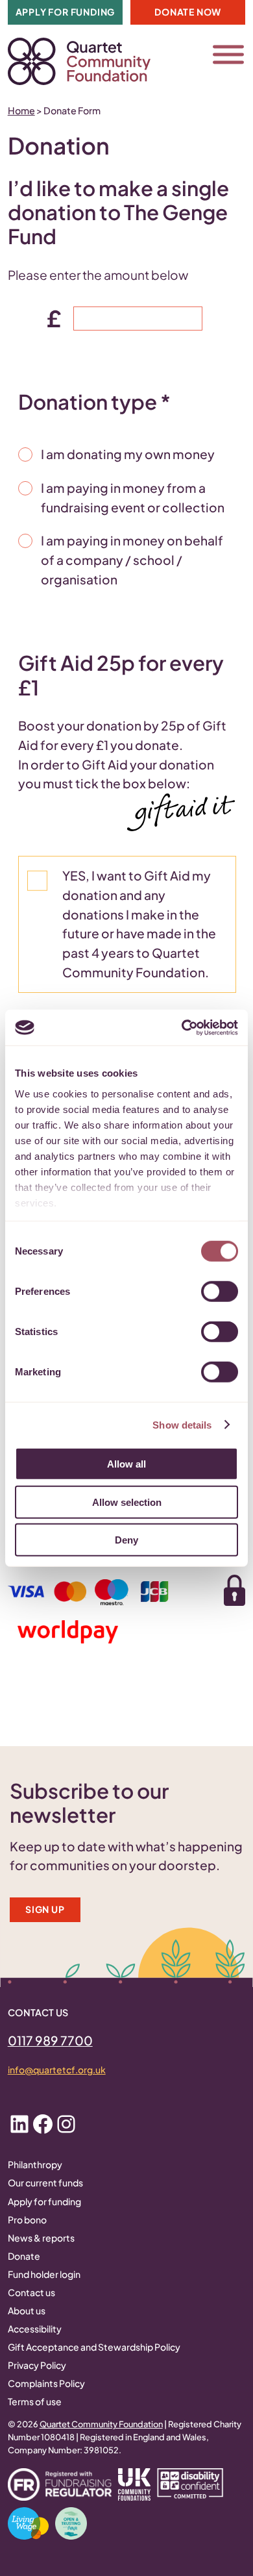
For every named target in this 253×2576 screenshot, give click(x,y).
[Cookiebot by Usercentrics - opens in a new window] (182, 1027)
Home (21, 110)
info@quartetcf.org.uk (57, 2070)
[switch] (220, 1292)
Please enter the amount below (98, 275)
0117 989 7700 (50, 2040)
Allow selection (127, 1502)
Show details (182, 1424)
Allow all (126, 1464)
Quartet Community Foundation (101, 2424)
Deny (126, 1540)
